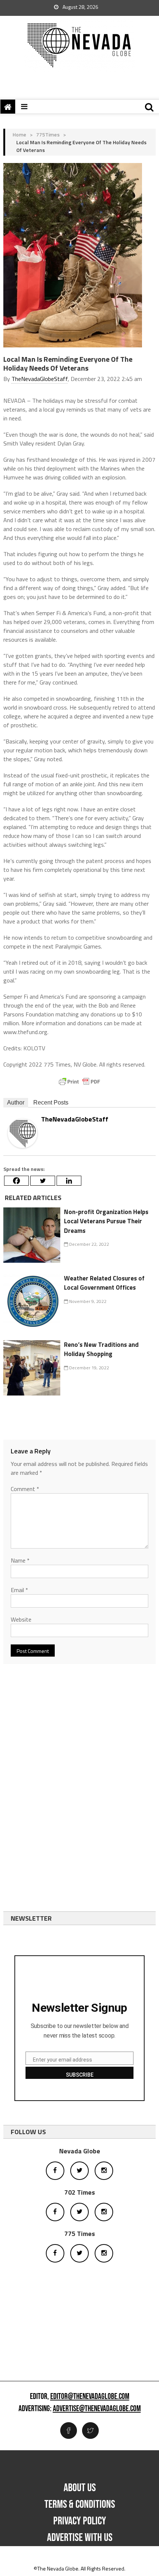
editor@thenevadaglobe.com (90, 2397)
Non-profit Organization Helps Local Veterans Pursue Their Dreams (106, 1221)
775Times (48, 134)
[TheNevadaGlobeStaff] (23, 1133)
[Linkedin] (69, 1181)
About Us (80, 2488)
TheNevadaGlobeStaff (40, 379)
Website (21, 1619)
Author (16, 1102)
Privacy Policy (80, 2521)
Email (19, 1590)
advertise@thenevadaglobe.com (97, 2409)
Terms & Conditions (80, 2504)
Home (19, 134)
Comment (25, 1489)
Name (20, 1560)
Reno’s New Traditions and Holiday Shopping (101, 1349)
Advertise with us (80, 2538)
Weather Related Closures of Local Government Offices (104, 1283)
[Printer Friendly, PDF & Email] (79, 1082)
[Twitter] (43, 1181)
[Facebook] (16, 1181)
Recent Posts (51, 1102)
